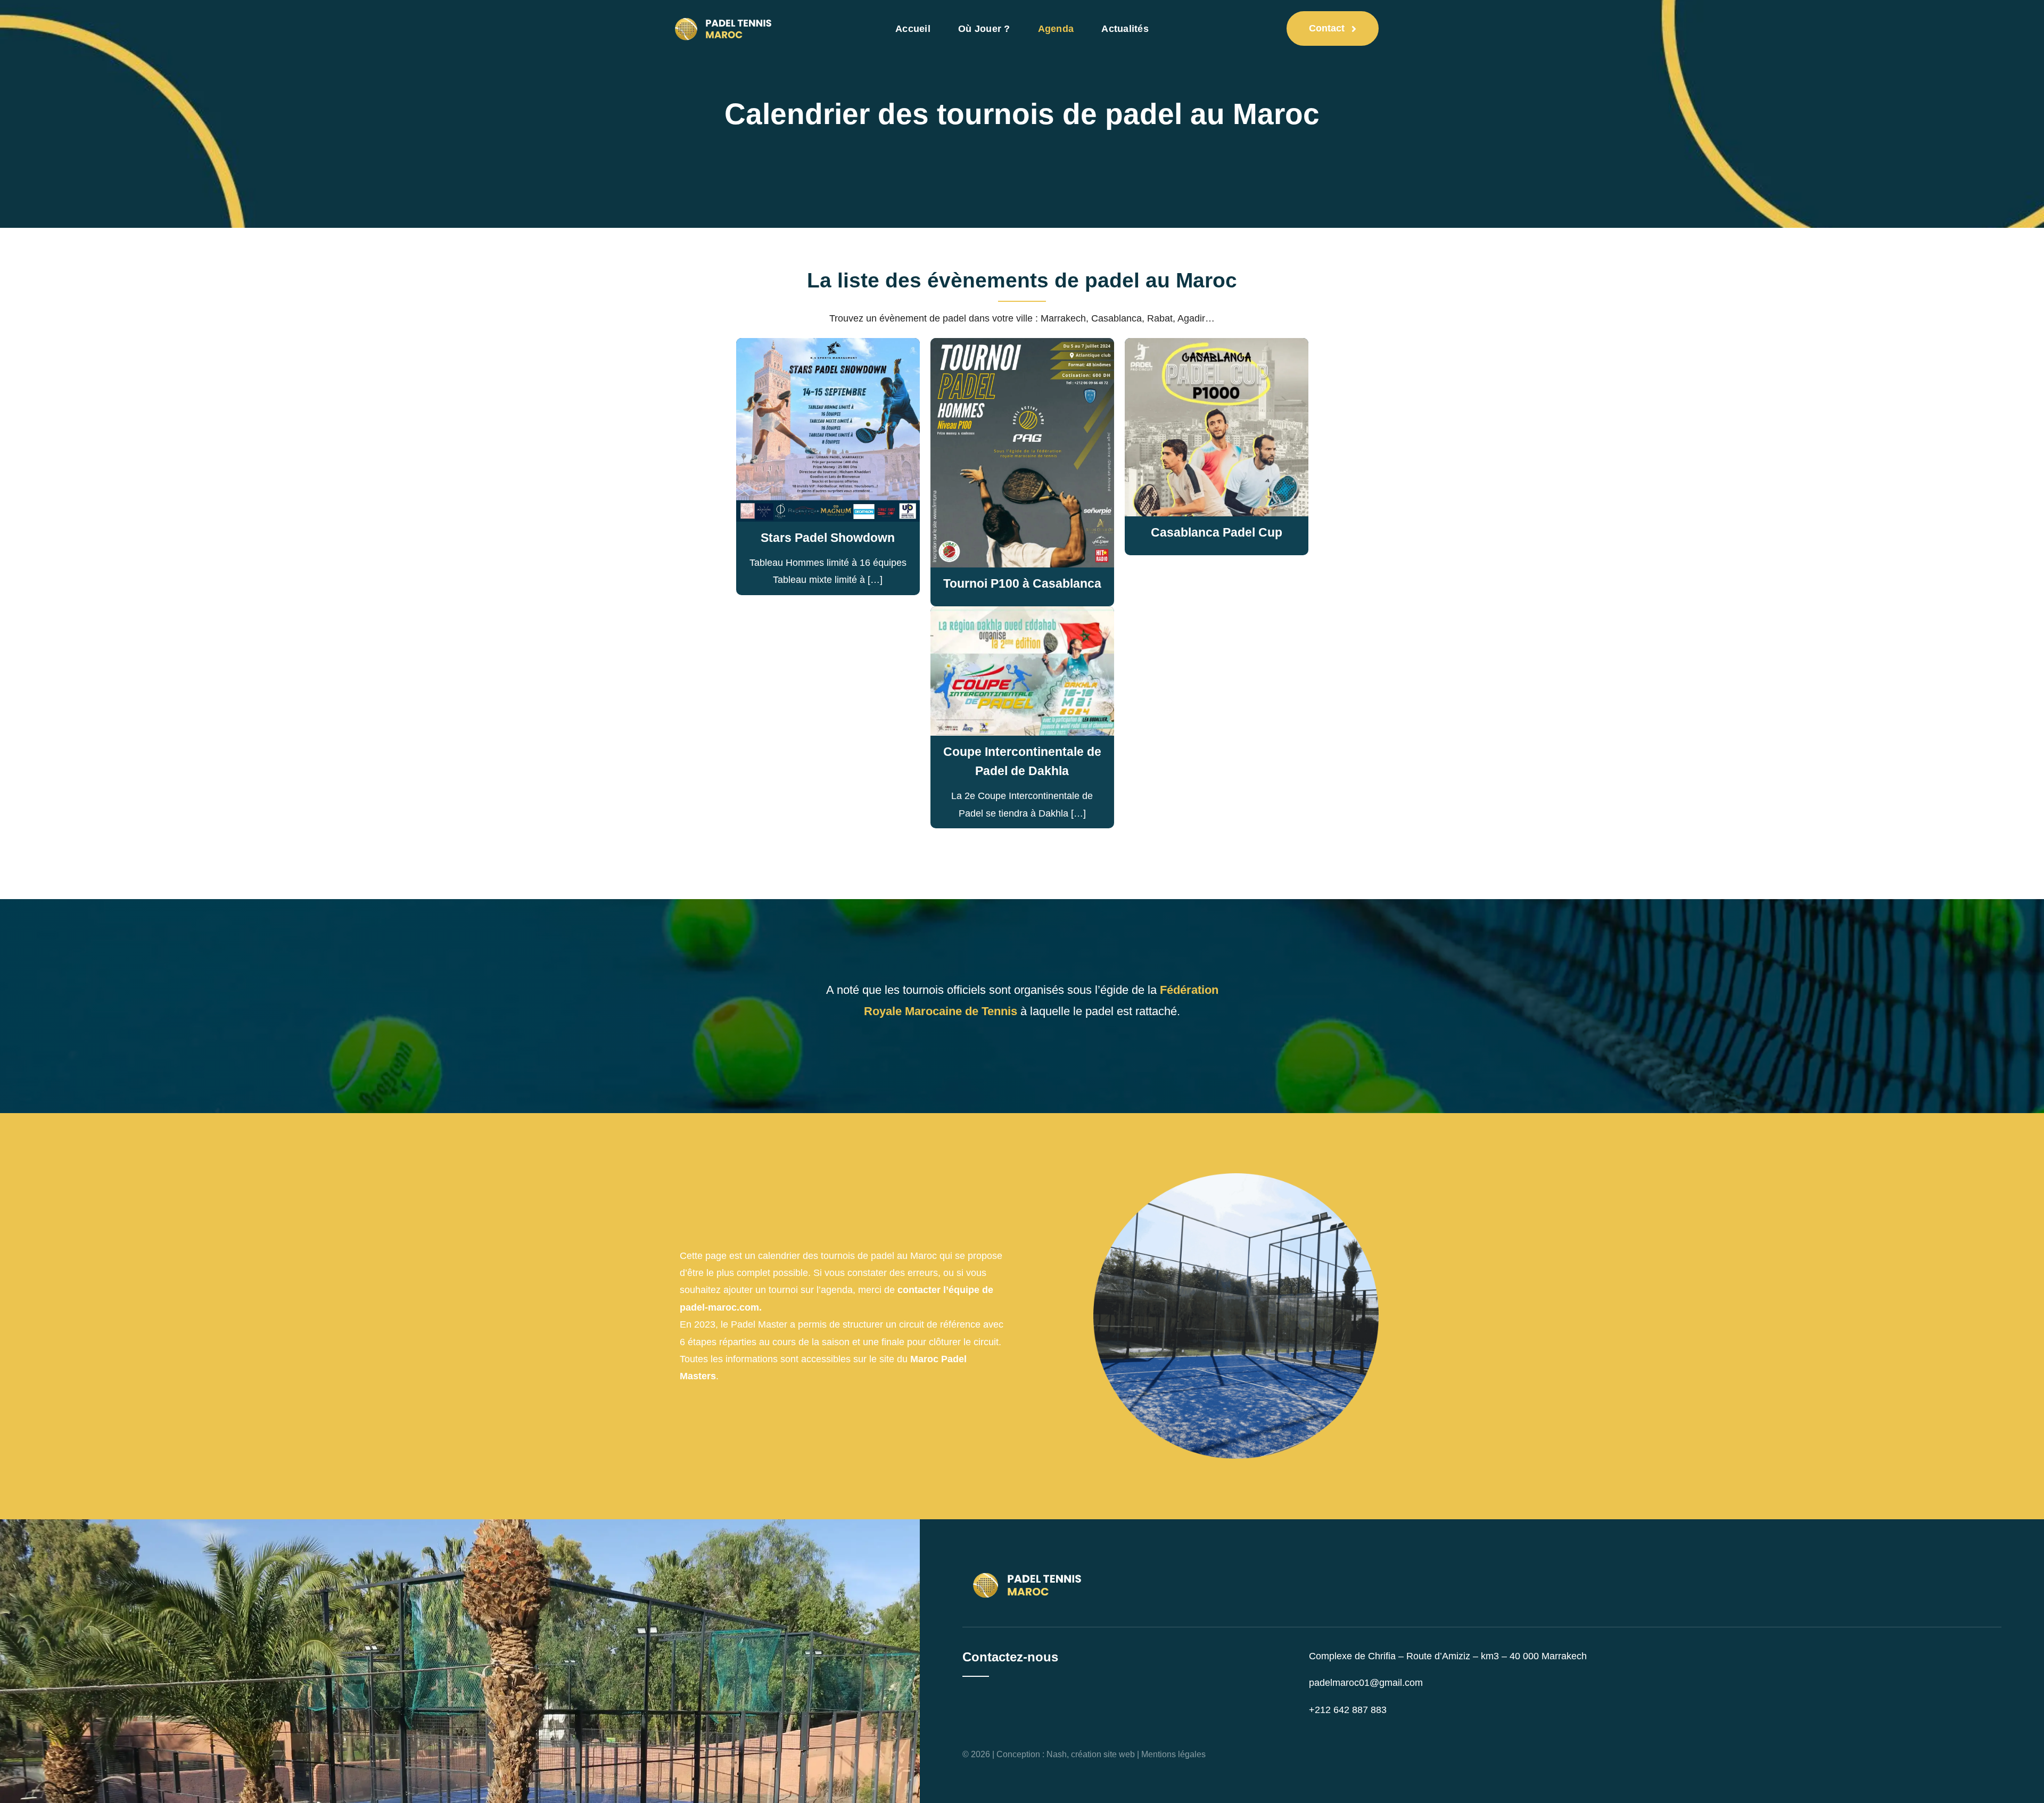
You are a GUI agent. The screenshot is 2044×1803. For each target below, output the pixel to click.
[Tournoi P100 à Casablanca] (1022, 349)
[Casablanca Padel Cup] (1217, 349)
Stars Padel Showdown (828, 538)
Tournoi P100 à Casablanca (1022, 583)
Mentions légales (1173, 1754)
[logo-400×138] (725, 13)
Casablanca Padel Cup (1217, 532)
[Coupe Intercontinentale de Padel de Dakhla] (1022, 617)
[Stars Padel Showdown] (828, 349)
